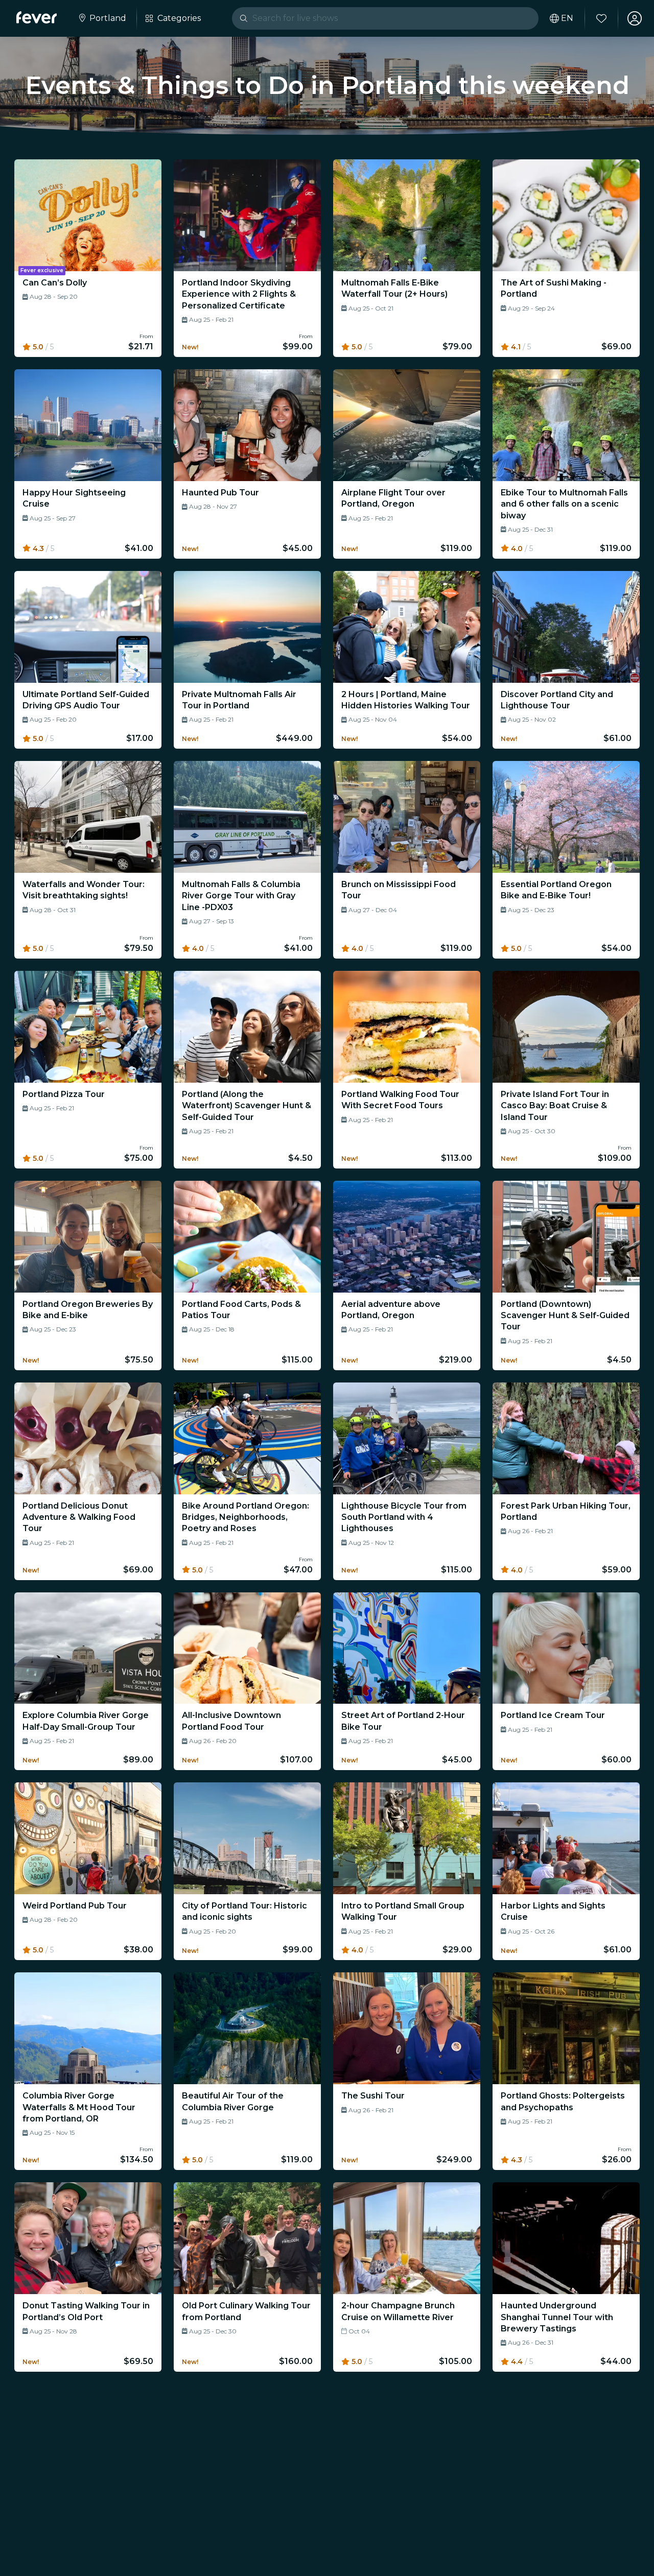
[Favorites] (601, 18)
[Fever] (37, 17)
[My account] (635, 18)
